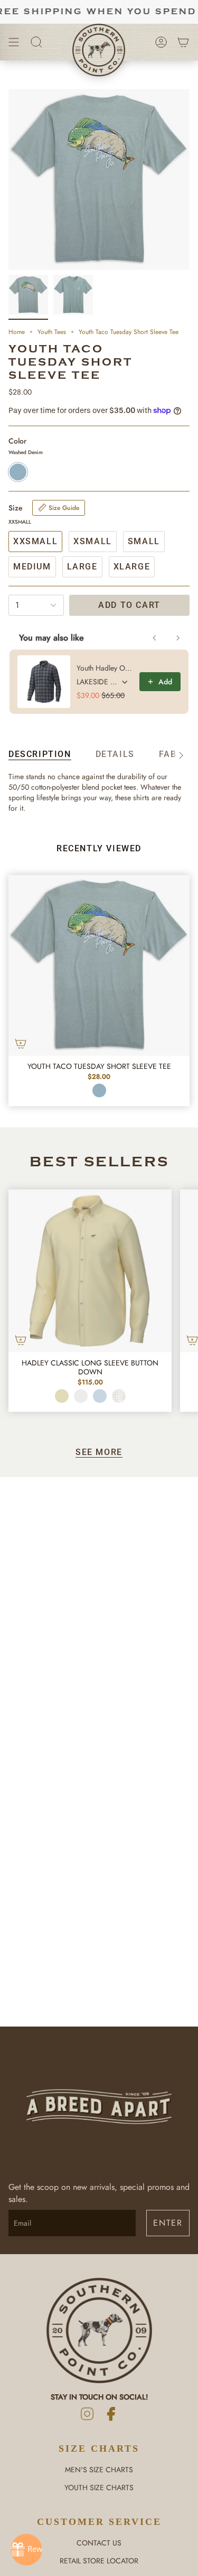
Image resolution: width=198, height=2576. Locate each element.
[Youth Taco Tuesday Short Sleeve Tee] (99, 965)
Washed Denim (99, 1090)
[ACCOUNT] (161, 42)
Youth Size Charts (99, 2487)
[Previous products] (155, 638)
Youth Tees (52, 332)
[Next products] (178, 638)
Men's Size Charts (99, 2470)
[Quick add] (21, 1044)
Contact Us (99, 2543)
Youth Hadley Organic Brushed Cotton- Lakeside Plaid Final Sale (105, 668)
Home (17, 332)
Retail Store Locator (99, 2561)
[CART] (183, 42)
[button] (36, 42)
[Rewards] (26, 2550)
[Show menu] (14, 42)
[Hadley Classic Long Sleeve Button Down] (90, 1271)
